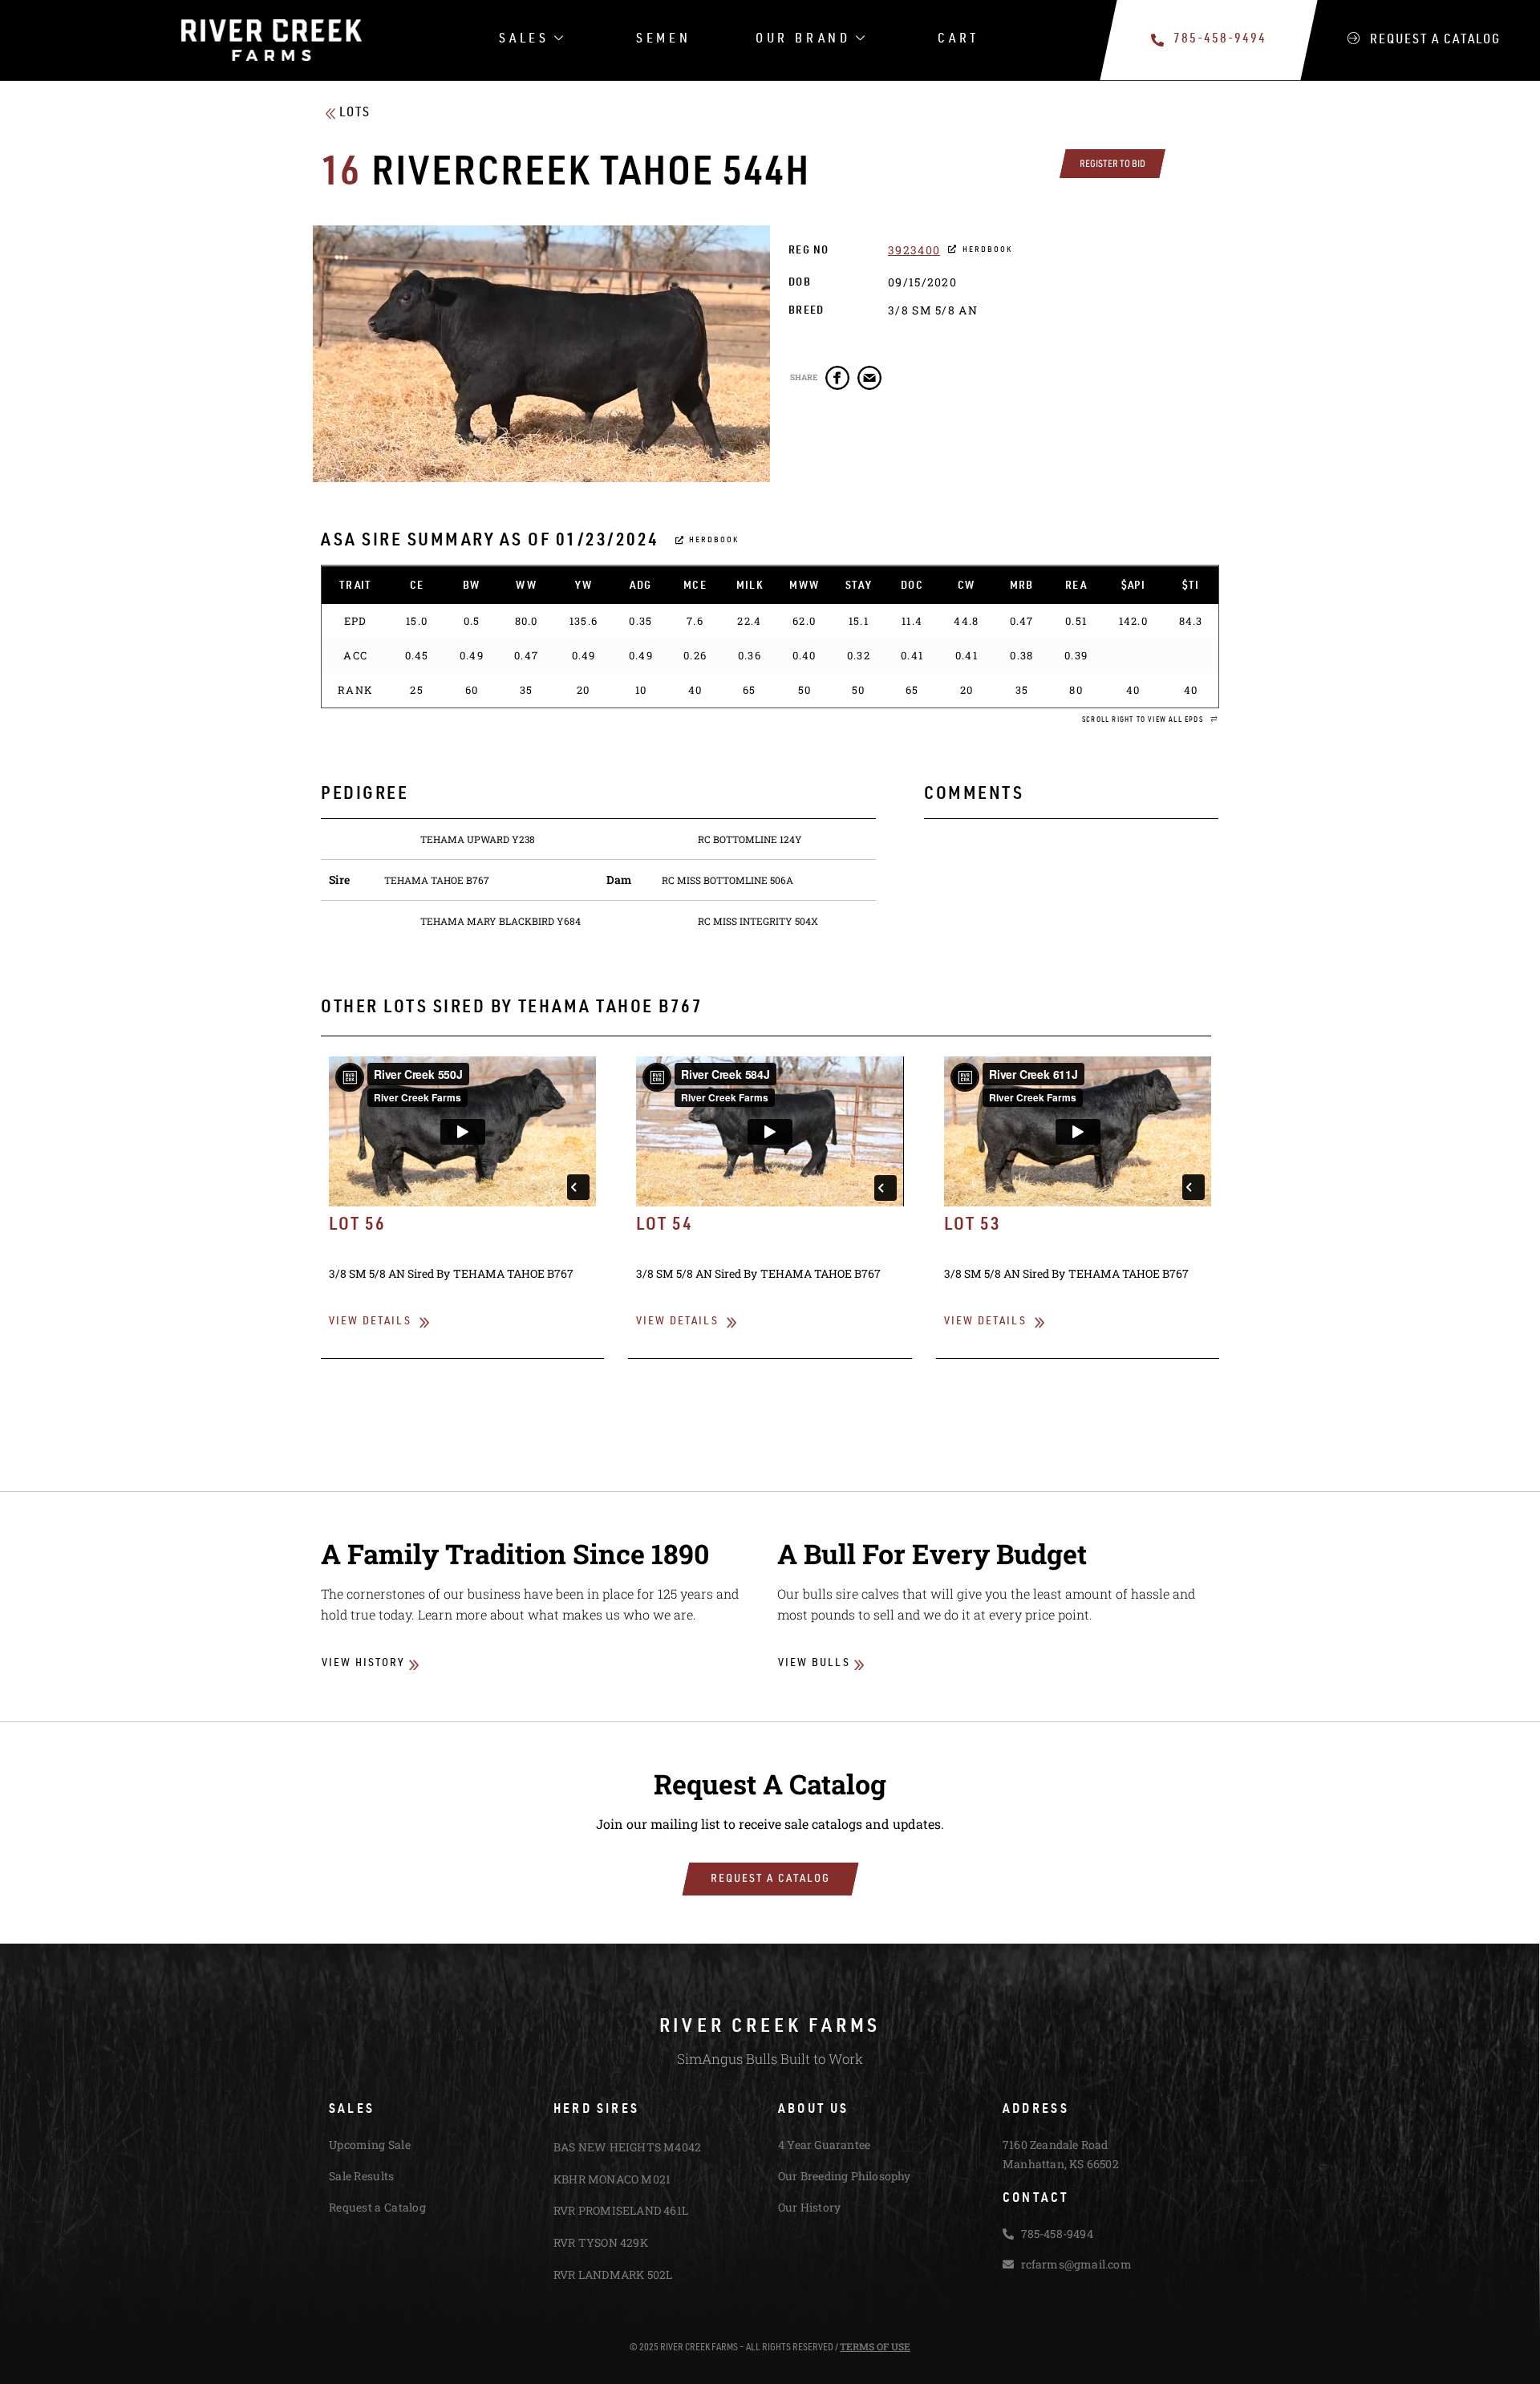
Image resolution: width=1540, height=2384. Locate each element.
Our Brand (803, 40)
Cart (958, 40)
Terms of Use (875, 2346)
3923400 (914, 250)
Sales (524, 40)
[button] (1150, 721)
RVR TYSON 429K (601, 2242)
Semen (664, 40)
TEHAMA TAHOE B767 (437, 880)
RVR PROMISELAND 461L (621, 2210)
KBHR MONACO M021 (612, 2179)
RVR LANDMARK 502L (613, 2275)
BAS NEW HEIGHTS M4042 (627, 2147)
